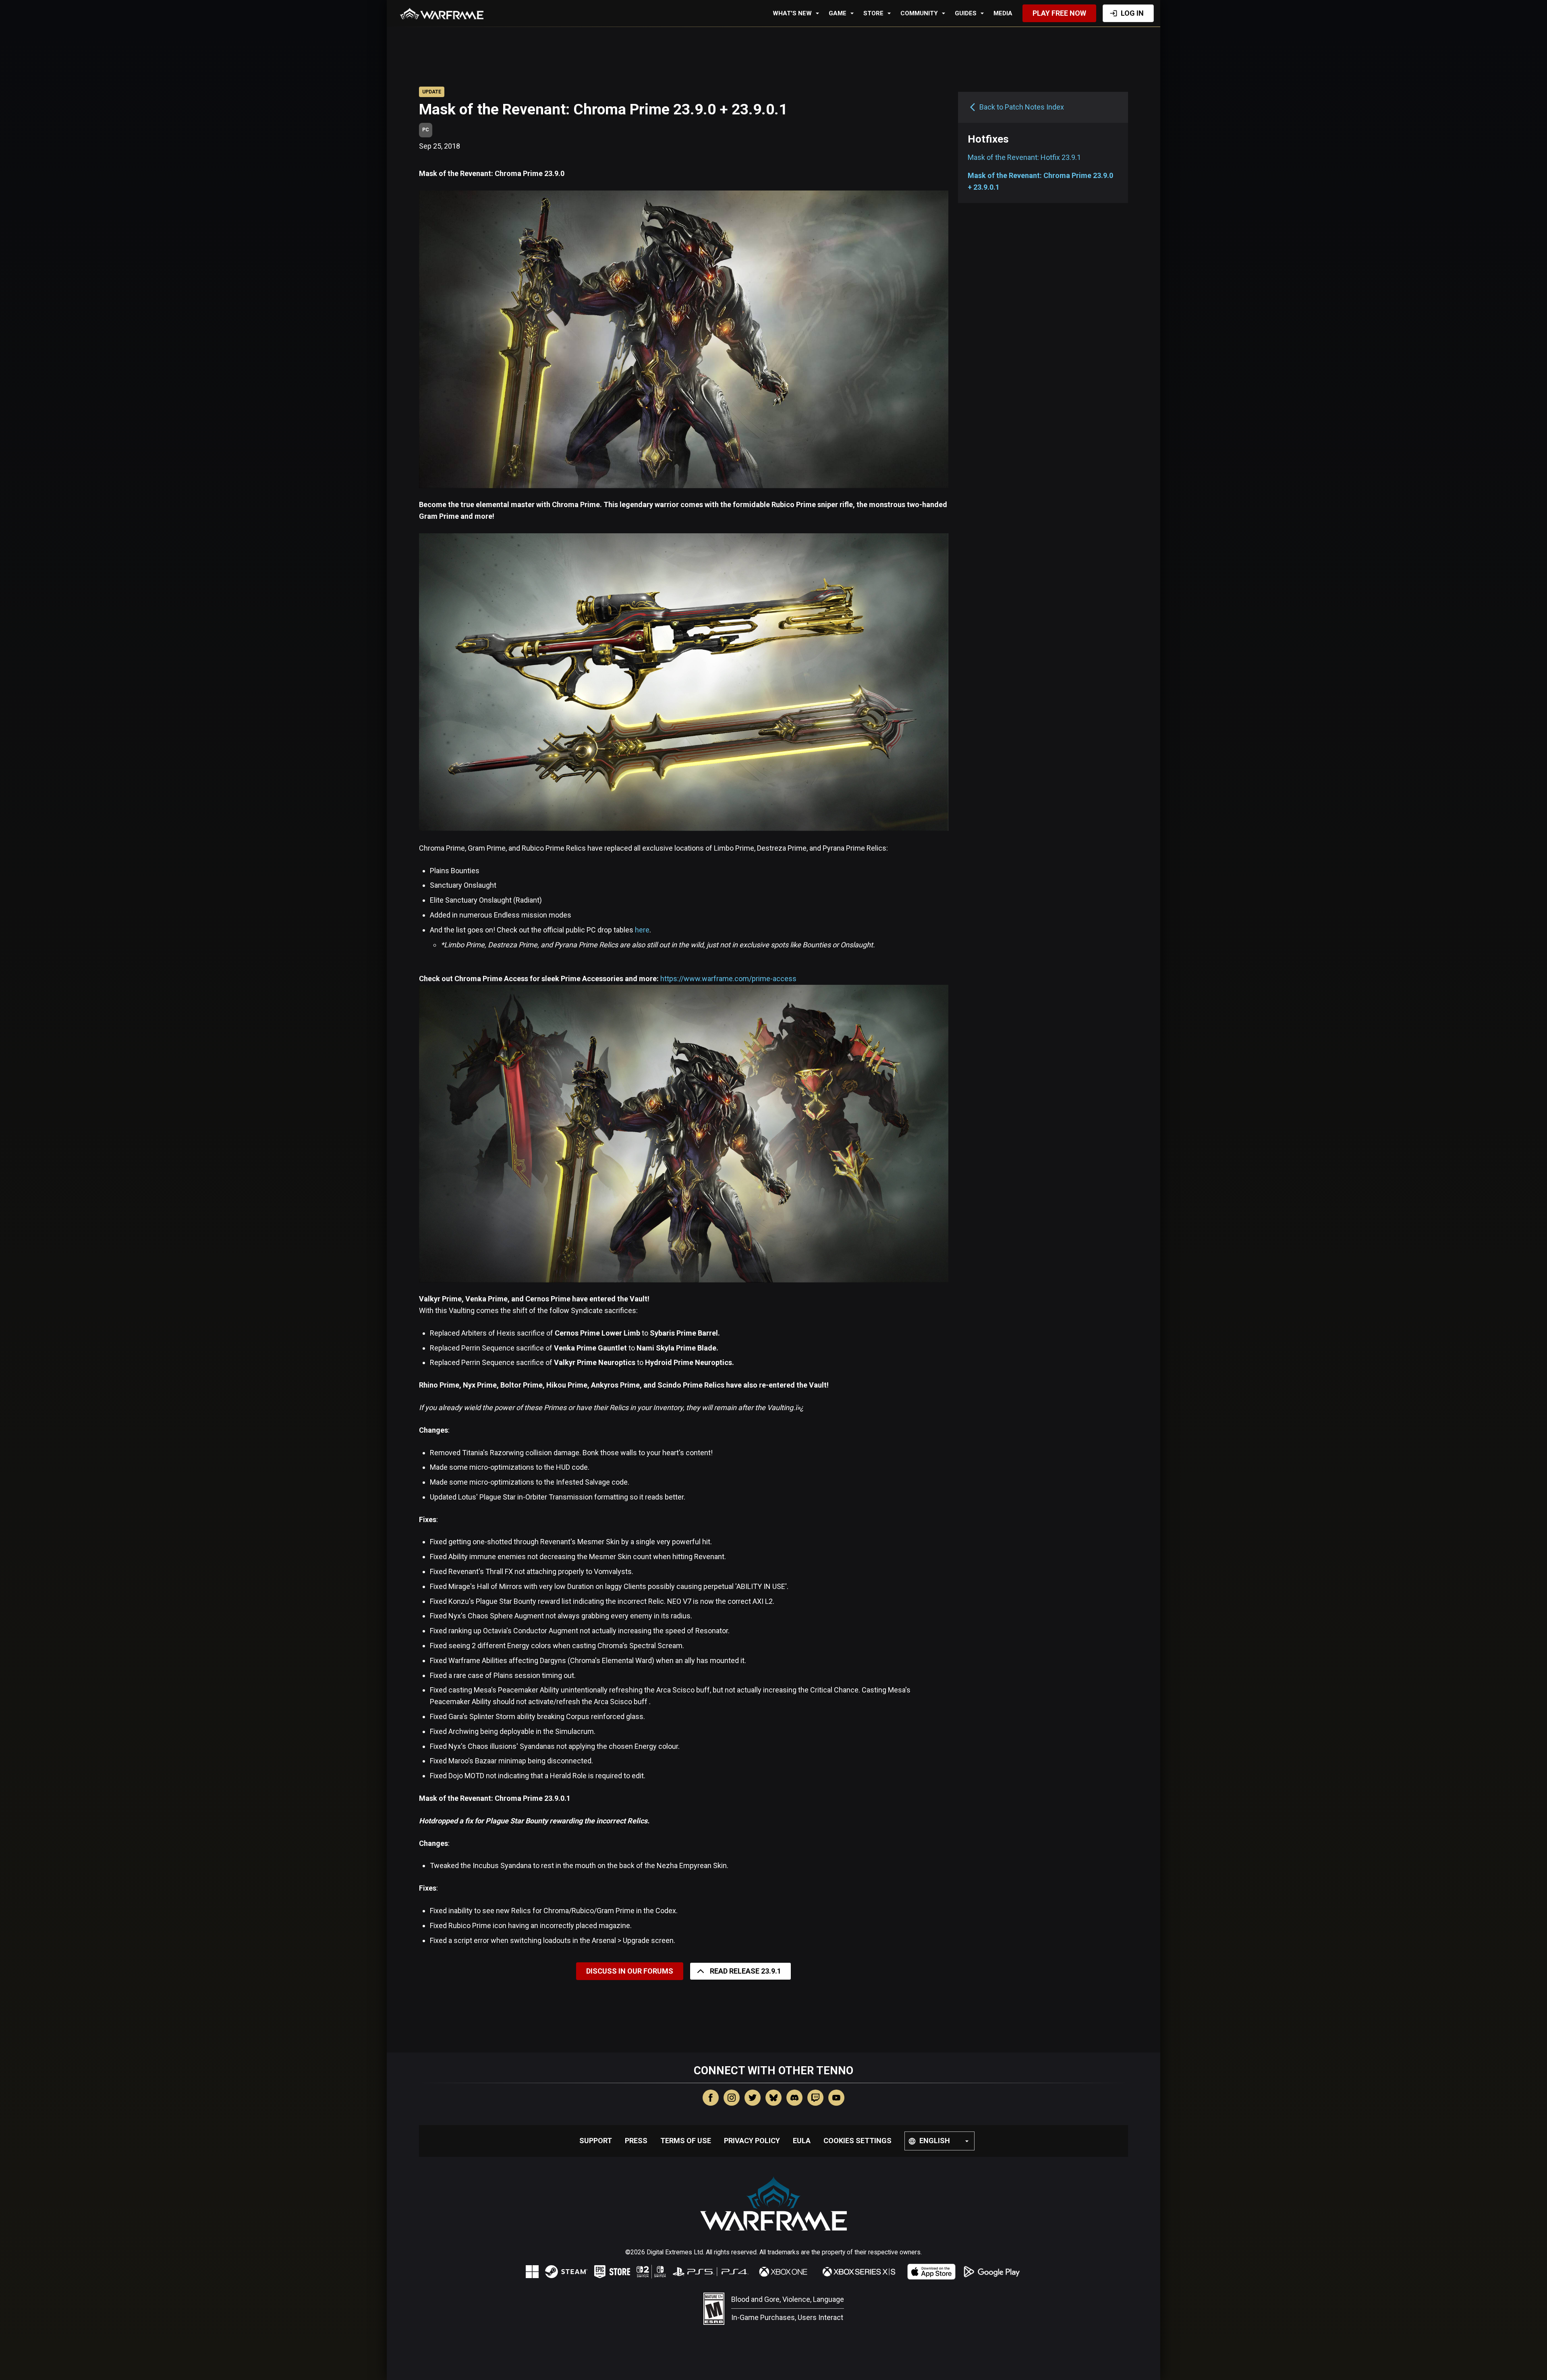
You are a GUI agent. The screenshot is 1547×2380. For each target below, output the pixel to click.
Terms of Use (686, 2141)
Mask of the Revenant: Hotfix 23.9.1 (1024, 157)
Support (596, 2141)
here (642, 930)
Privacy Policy (752, 2141)
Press (636, 2141)
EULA (802, 2141)
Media (1003, 13)
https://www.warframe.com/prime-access (728, 979)
